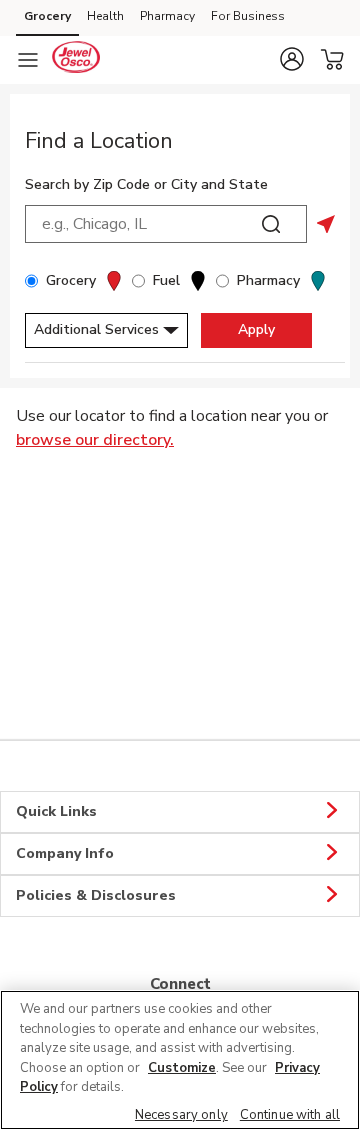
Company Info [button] (65, 853)
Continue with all (290, 1115)
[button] (292, 59)
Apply (256, 329)
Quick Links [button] (56, 811)
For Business (248, 16)
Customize (182, 1068)
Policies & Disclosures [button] (96, 895)
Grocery (47, 16)
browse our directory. (95, 440)
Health (105, 16)
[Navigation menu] (28, 60)
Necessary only (181, 1115)
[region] (180, 1060)
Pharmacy (167, 16)
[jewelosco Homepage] (76, 60)
